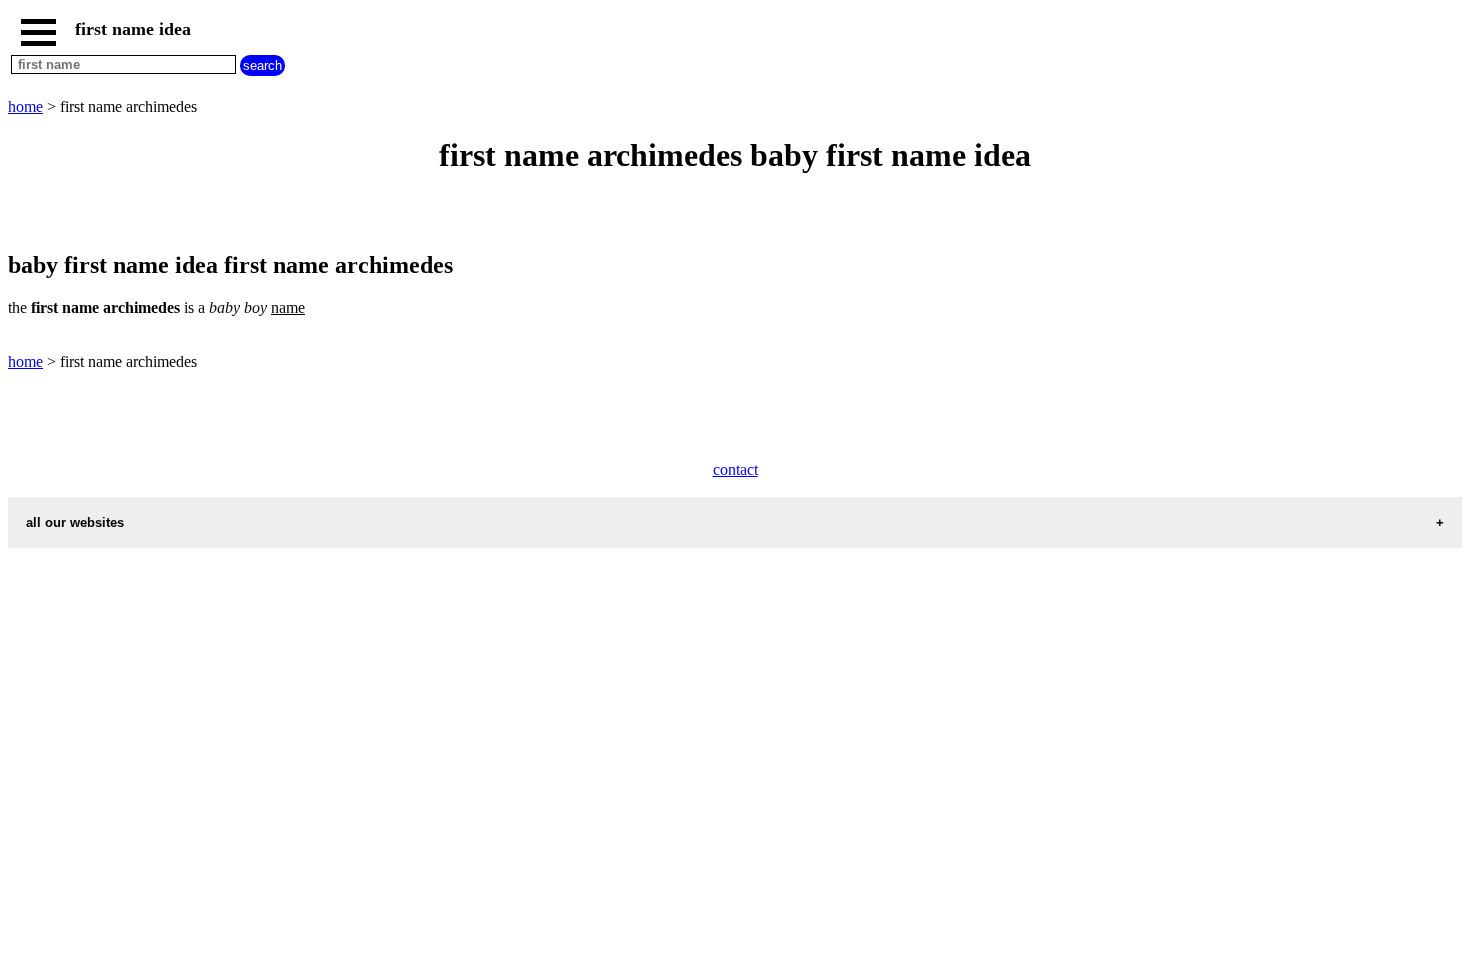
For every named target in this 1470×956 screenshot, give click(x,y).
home (25, 106)
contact (735, 469)
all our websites (75, 522)
